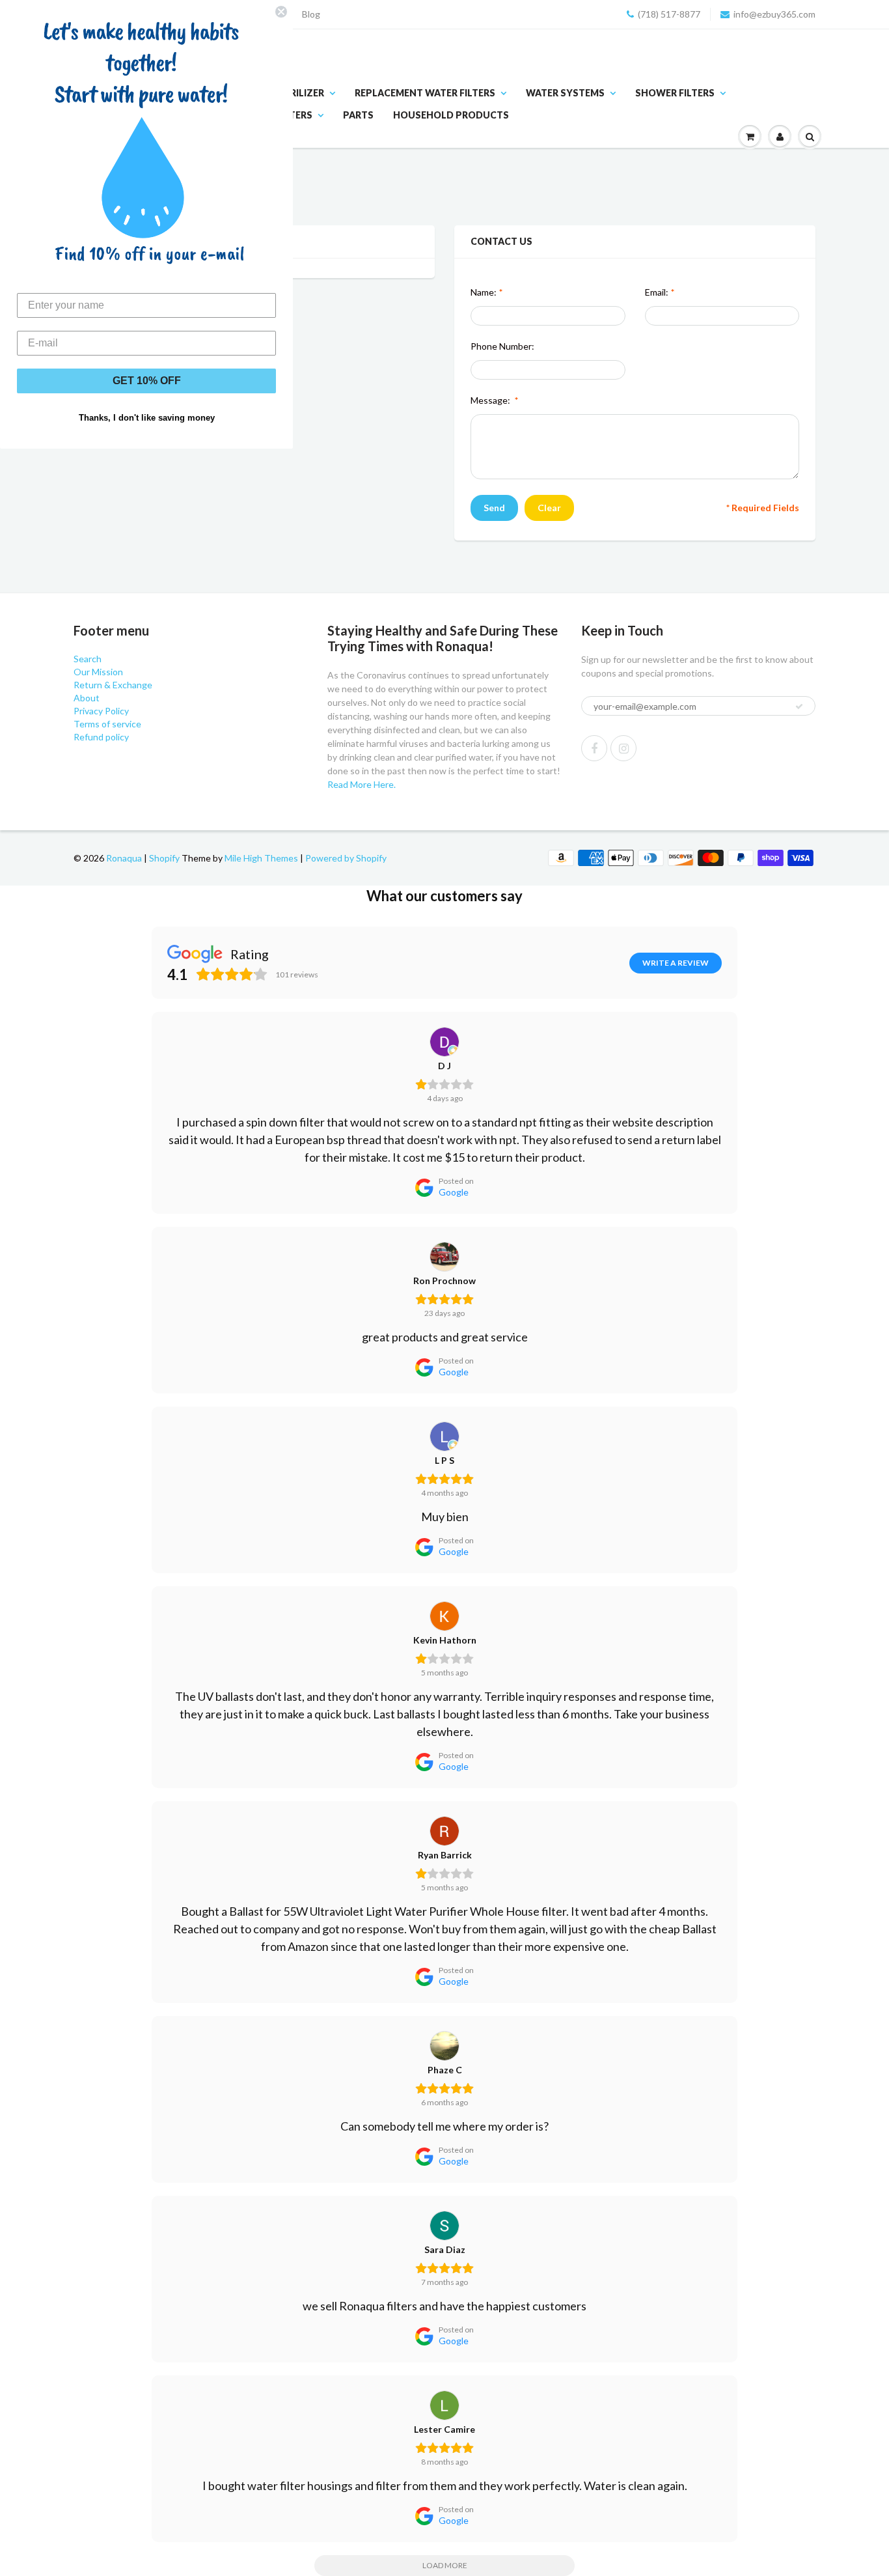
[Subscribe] (799, 707)
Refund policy (101, 737)
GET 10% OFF (147, 381)
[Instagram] (623, 748)
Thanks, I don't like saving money (147, 418)
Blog (311, 14)
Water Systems (565, 93)
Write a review (676, 963)
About (87, 698)
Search (88, 659)
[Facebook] (594, 748)
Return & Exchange (113, 685)
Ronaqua (124, 858)
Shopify (164, 858)
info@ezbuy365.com (774, 14)
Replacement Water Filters (425, 93)
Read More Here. (362, 784)
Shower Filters (675, 93)
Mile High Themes (261, 858)
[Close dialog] (281, 12)
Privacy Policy (101, 711)
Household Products (451, 115)
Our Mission (98, 672)
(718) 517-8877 (669, 14)
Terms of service (107, 724)
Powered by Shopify (346, 858)
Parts (358, 115)
